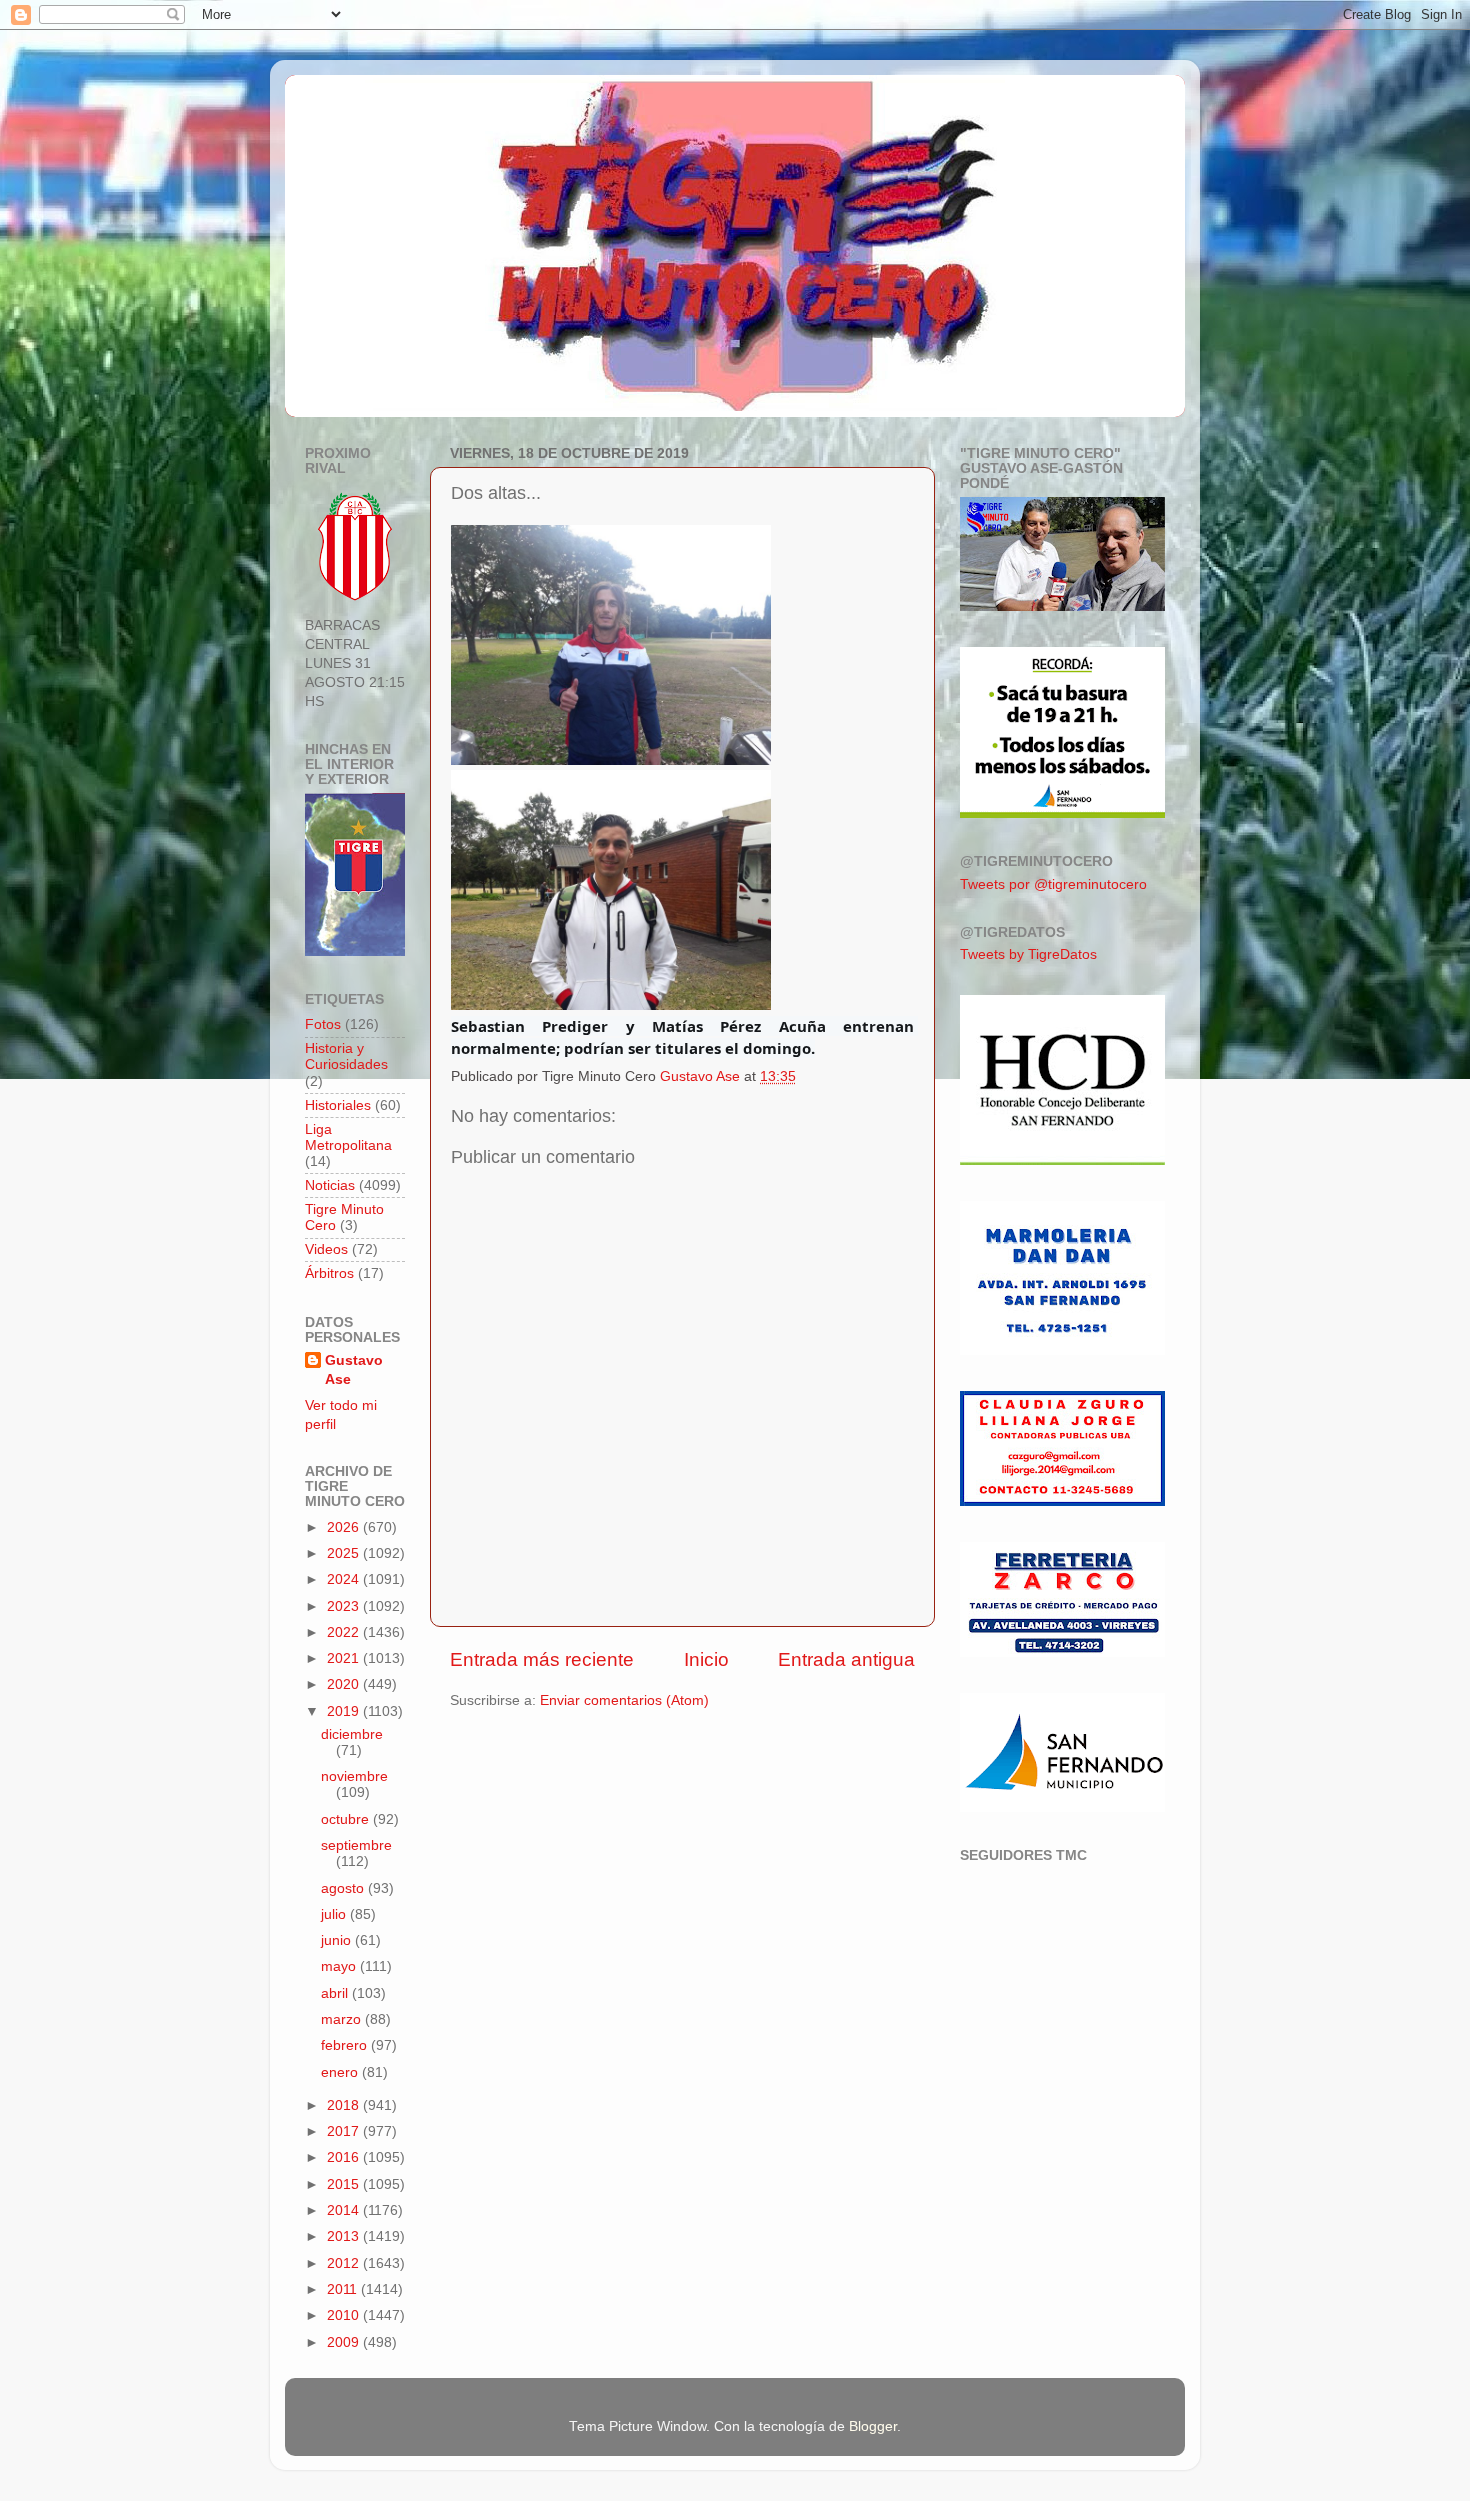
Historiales (338, 1105)
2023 (345, 1606)
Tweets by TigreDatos (1028, 954)
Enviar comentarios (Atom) (624, 1700)
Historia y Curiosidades (346, 1056)
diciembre (352, 1734)
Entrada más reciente (542, 1659)
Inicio (706, 1659)
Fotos (323, 1024)
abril (336, 1993)
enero (341, 2072)
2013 (345, 2236)
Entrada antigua (846, 1659)
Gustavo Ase (354, 1370)
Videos (326, 1249)
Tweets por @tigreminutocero (1053, 884)
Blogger (873, 2426)
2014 (345, 2210)
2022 (345, 1632)
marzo (343, 2019)
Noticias (330, 1185)
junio (338, 1940)
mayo (340, 1966)
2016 (345, 2157)
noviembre (354, 1776)
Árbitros (329, 1273)
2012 (345, 2263)
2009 (345, 2342)
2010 (345, 2315)
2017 (345, 2131)
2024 (345, 1579)
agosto (344, 1888)
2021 (345, 1658)
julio (335, 1914)
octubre (347, 1819)
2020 (345, 1684)
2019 (345, 1711)
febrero (346, 2045)
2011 (344, 2289)
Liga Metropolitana (348, 1137)
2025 (345, 1553)
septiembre (356, 1845)
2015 (345, 2184)
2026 (345, 1527)
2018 (345, 2105)
